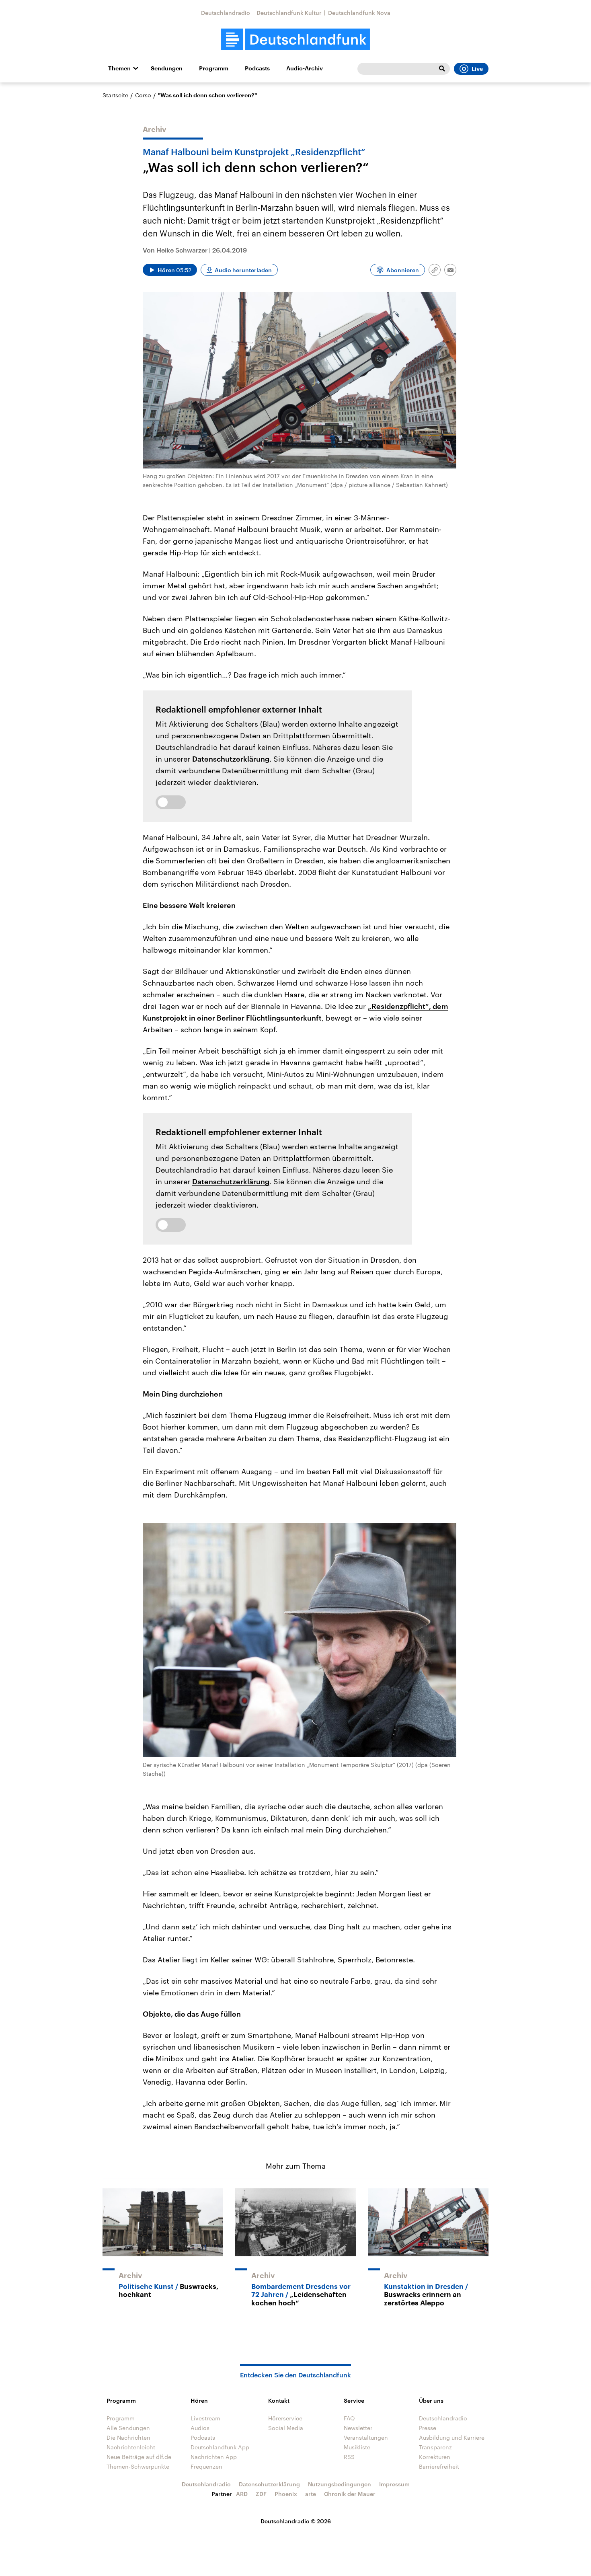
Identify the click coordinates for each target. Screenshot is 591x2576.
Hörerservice (285, 2418)
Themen (119, 68)
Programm (214, 68)
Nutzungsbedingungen (340, 2484)
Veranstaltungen (366, 2437)
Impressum (394, 2484)
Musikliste (357, 2447)
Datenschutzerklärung (231, 759)
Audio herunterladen (243, 270)
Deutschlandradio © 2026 (296, 2521)
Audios (200, 2428)
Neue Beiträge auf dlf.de (139, 2457)
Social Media (286, 2428)
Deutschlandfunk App (220, 2447)
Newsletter (358, 2428)
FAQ (349, 2418)
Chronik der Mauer (350, 2494)
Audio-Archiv (305, 68)
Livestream (205, 2418)
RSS (349, 2457)
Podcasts (257, 68)
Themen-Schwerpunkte (138, 2466)
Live (477, 69)
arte (311, 2494)
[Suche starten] (442, 69)
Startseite (115, 95)
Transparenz (435, 2447)
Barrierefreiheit (439, 2466)
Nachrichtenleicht (131, 2447)
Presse (428, 2428)
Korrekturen (435, 2457)
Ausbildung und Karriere (452, 2437)
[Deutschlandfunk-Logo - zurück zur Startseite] (295, 40)
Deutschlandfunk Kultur (289, 13)
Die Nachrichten (128, 2437)
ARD (242, 2494)
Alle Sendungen (128, 2428)
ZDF (261, 2494)
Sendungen (167, 68)
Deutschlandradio (226, 13)
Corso (143, 95)
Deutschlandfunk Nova (359, 13)
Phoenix (286, 2494)
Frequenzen (206, 2466)
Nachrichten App (214, 2457)
